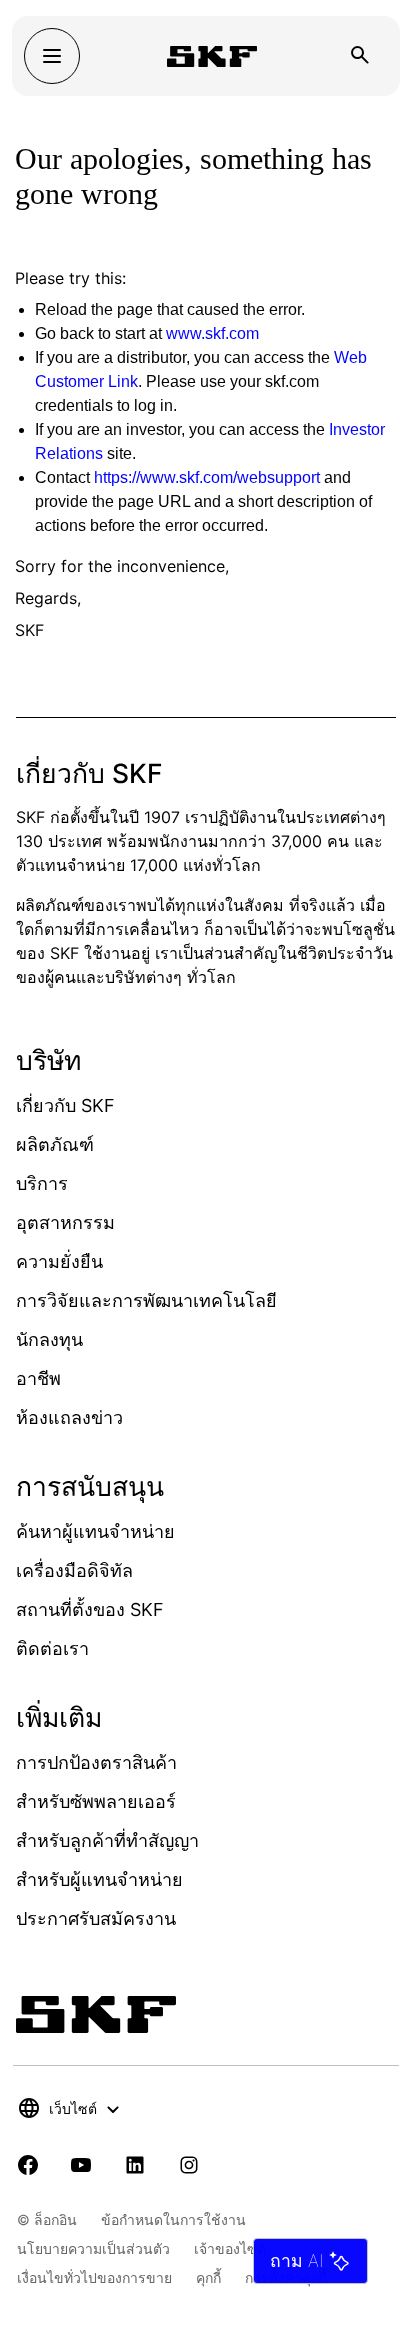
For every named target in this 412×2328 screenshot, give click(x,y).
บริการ (42, 1183)
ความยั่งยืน (59, 1261)
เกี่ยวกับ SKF (65, 1105)
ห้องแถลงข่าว (69, 1417)
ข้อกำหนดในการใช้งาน (173, 2219)
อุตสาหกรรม (65, 1222)
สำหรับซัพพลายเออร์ (96, 1801)
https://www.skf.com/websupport (207, 477)
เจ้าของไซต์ (230, 2248)
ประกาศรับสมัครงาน (96, 1918)
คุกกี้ (208, 2277)
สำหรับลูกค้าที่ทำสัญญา (107, 1840)
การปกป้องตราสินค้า (96, 1762)
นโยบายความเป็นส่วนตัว (93, 2248)
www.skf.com (212, 333)
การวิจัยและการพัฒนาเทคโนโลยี (146, 1300)
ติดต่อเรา (52, 1648)
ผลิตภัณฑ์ (55, 1144)
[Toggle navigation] (52, 56)
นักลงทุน (49, 1339)
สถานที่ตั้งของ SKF (90, 1609)
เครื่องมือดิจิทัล (74, 1570)
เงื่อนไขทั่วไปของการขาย (94, 2277)
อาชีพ (38, 1378)
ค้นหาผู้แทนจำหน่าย (95, 1531)
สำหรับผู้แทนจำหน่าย (99, 1879)
